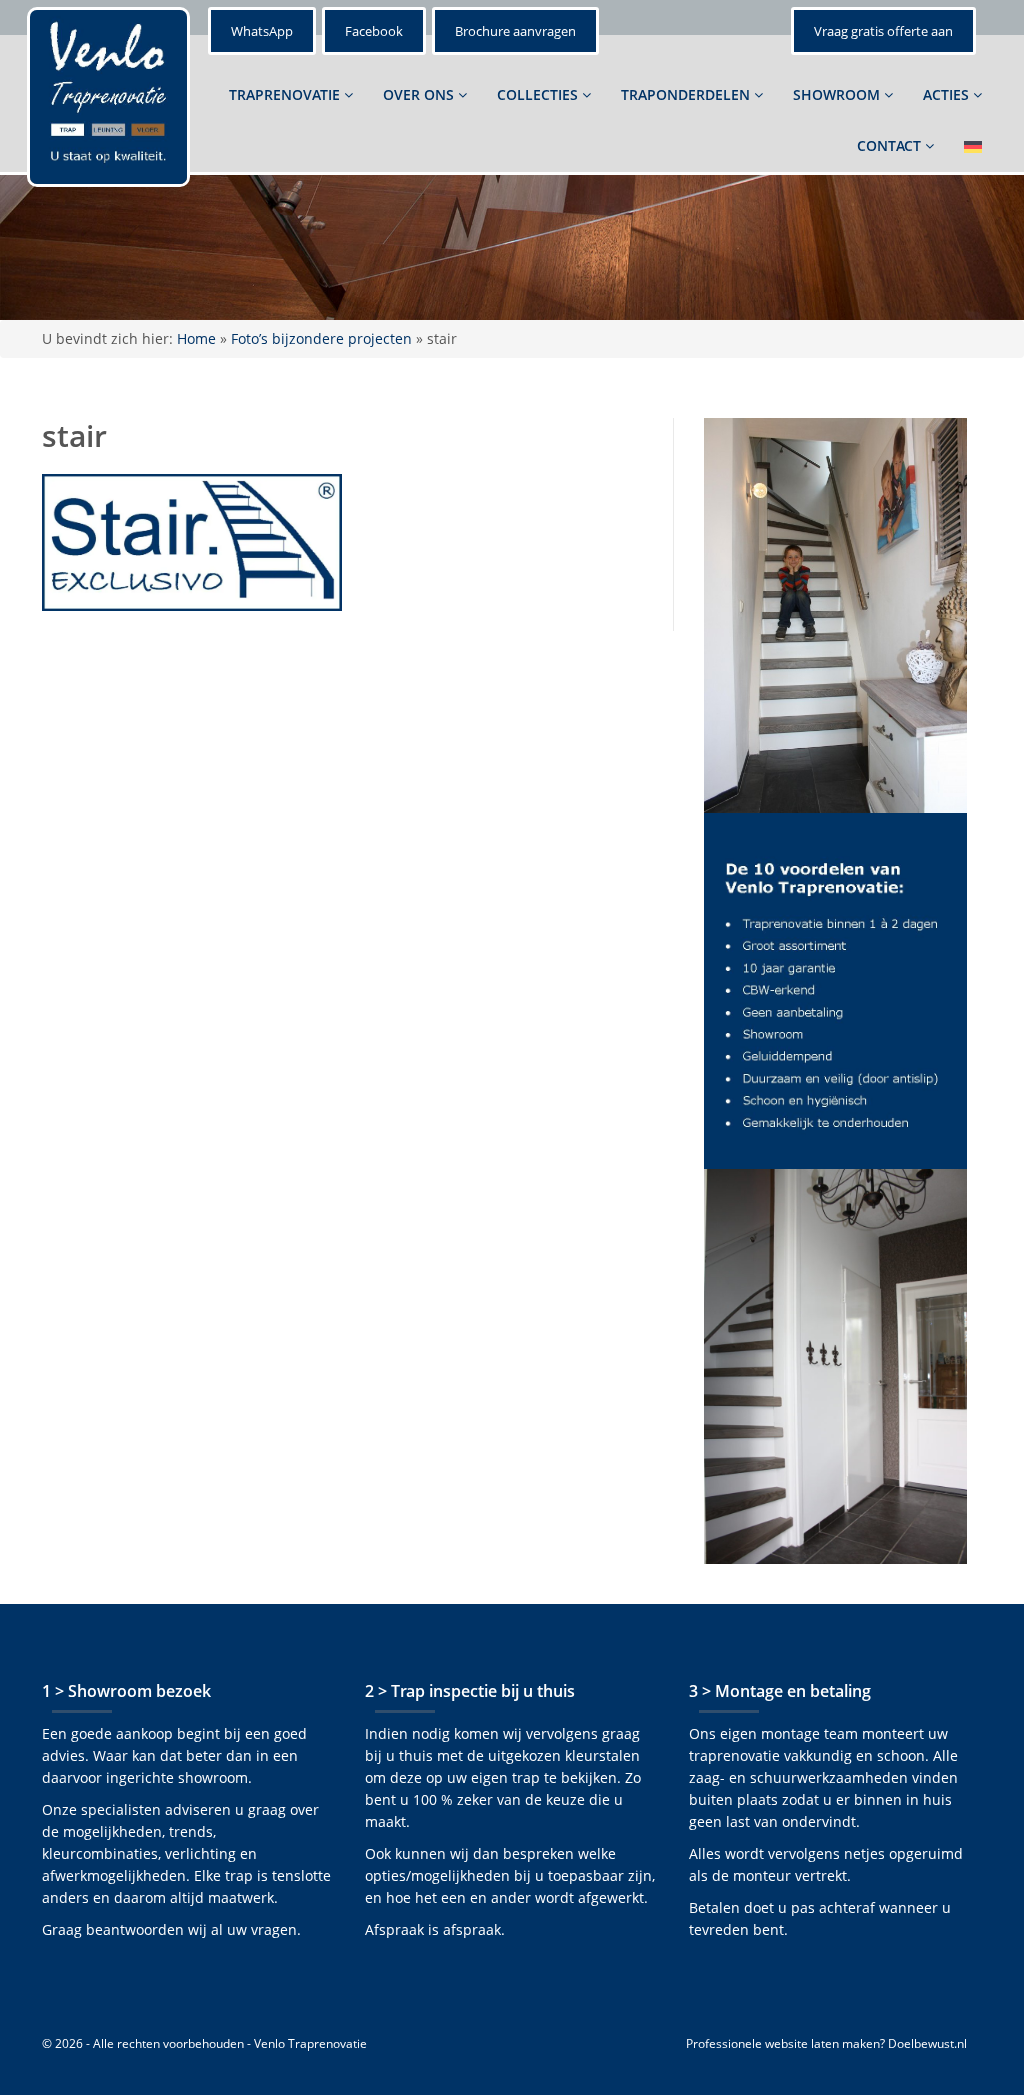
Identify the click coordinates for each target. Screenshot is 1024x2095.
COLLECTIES (539, 94)
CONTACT (891, 145)
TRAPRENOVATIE (286, 94)
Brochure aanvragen (515, 31)
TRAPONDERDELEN (687, 94)
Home (196, 338)
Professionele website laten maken (783, 2043)
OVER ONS (420, 94)
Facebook (374, 31)
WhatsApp (262, 31)
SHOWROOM (838, 94)
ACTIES (948, 94)
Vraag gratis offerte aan (883, 31)
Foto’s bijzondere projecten (321, 338)
